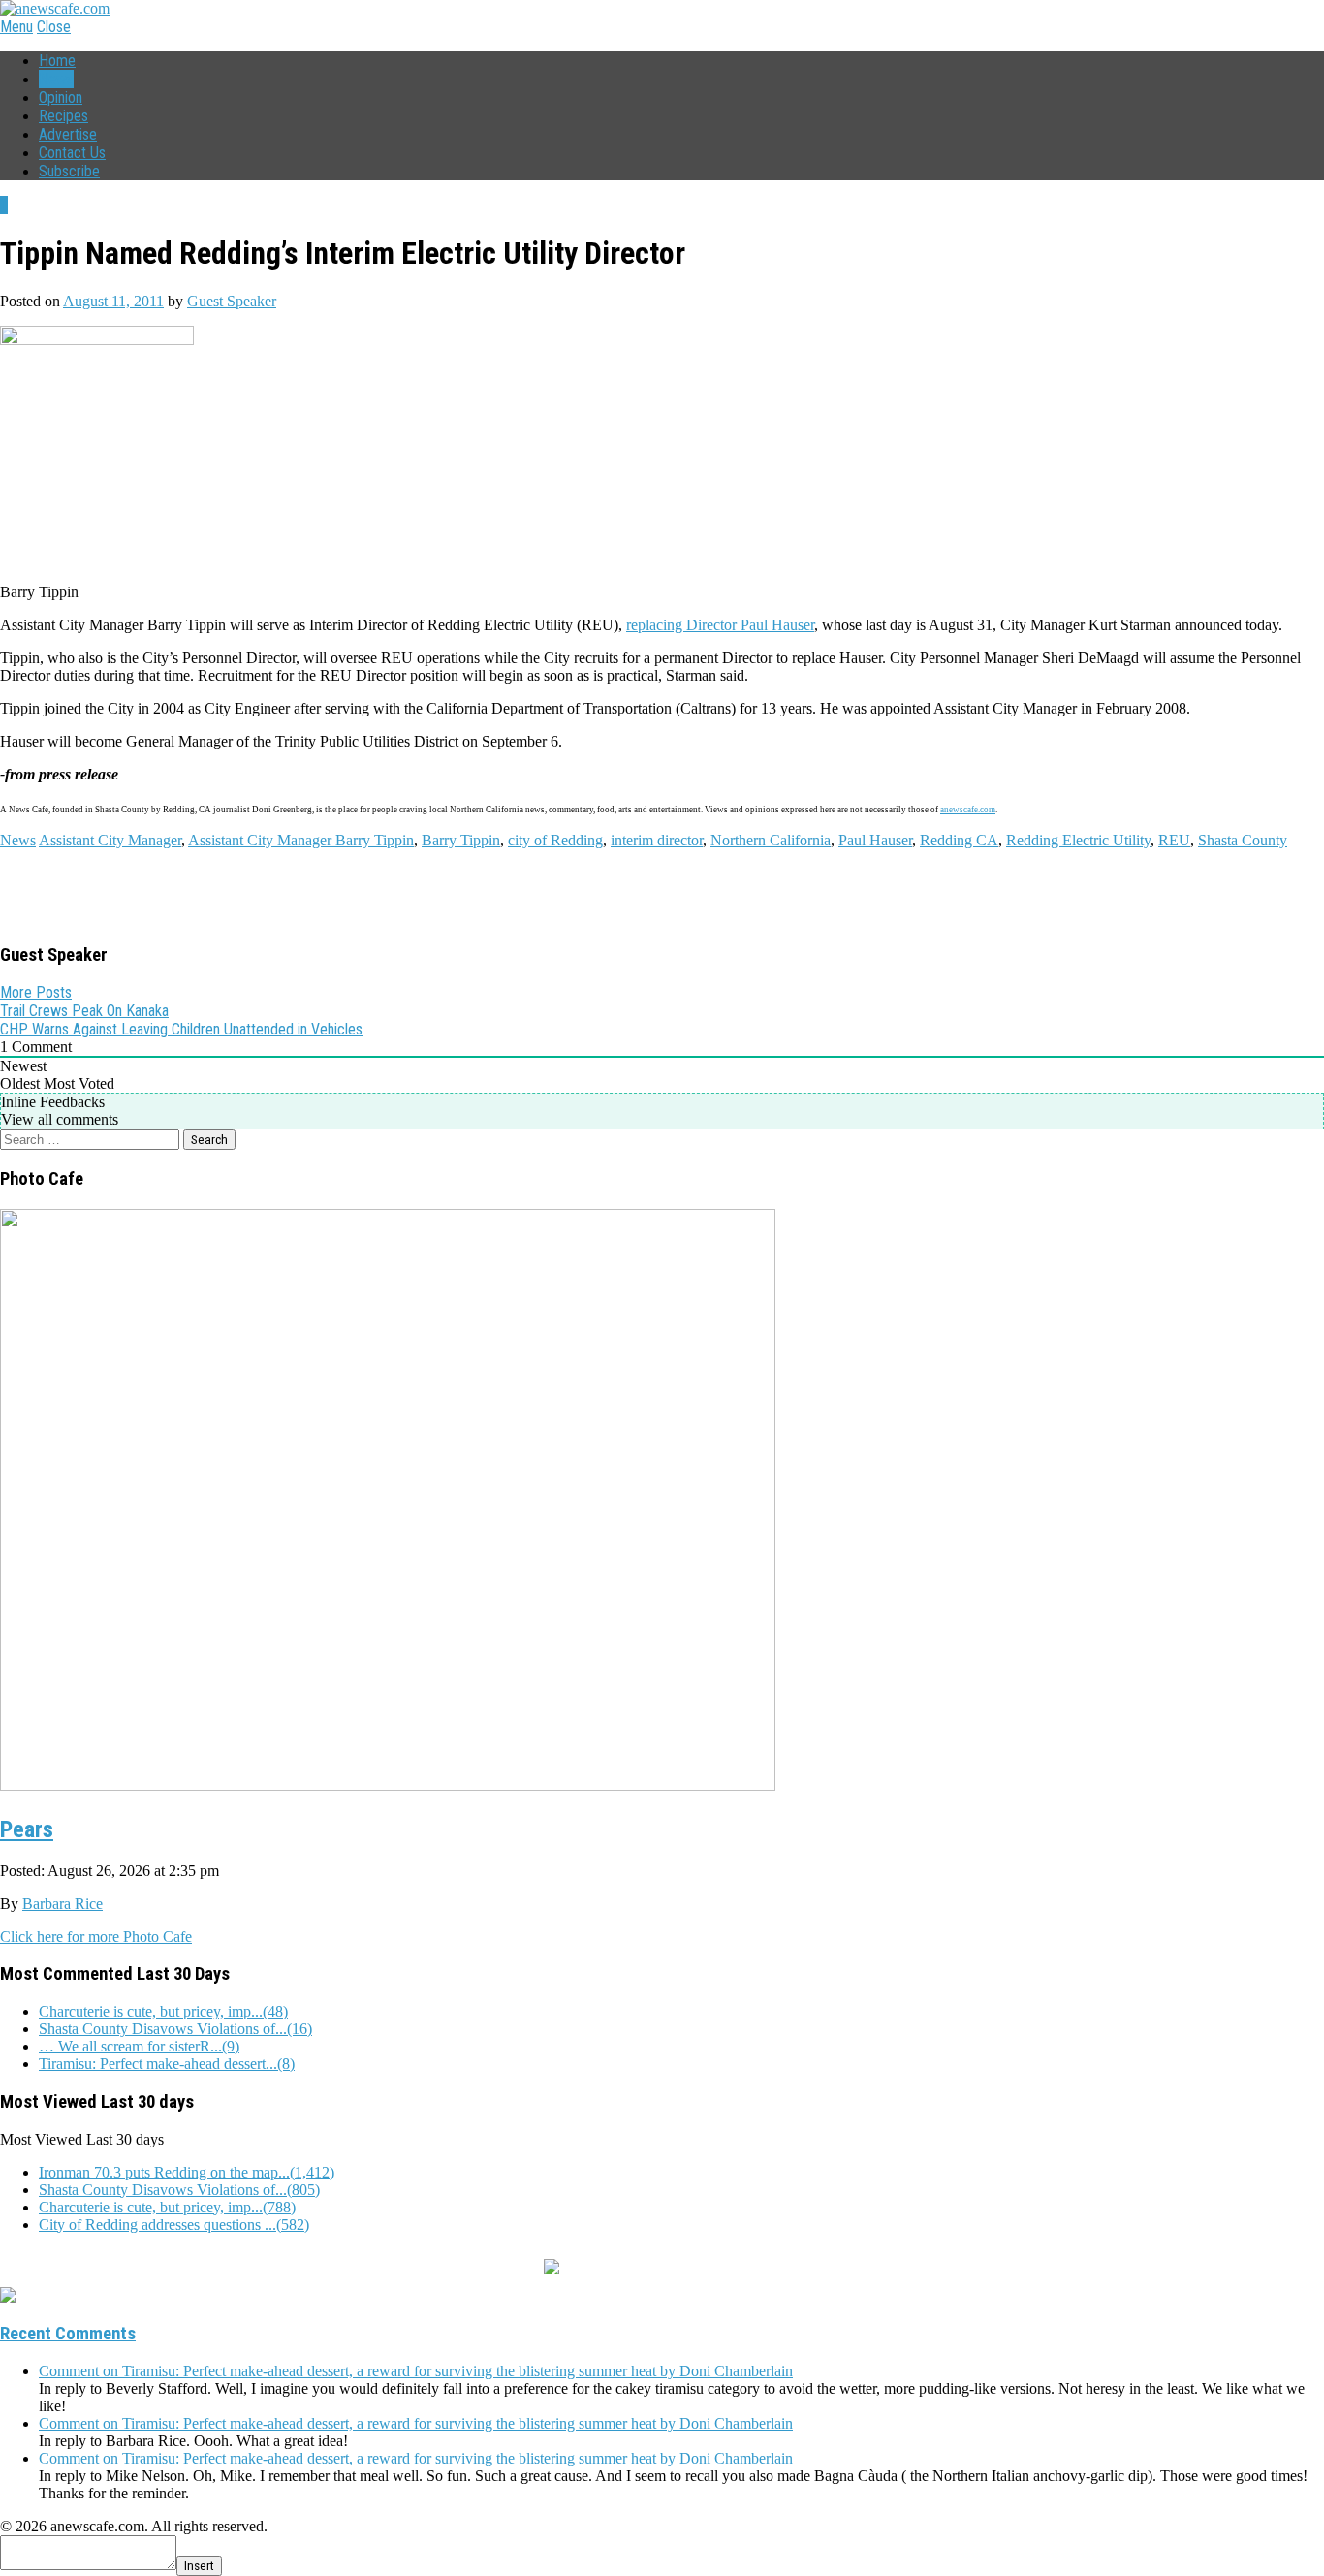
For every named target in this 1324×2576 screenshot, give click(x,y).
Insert (199, 2566)
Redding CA (959, 840)
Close (54, 27)
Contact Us (72, 153)
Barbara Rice (63, 1904)
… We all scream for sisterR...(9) (139, 2046)
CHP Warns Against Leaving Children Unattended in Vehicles (181, 1029)
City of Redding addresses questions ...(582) (174, 2225)
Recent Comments (68, 2334)
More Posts (36, 992)
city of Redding (555, 840)
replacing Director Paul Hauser (720, 625)
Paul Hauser (875, 840)
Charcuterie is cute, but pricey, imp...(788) (167, 2207)
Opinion (61, 97)
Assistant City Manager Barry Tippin (301, 840)
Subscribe (69, 171)
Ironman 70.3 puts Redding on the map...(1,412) (187, 2172)
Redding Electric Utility (1078, 840)
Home (57, 61)
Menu (16, 27)
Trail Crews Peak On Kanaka (84, 1011)
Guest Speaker (232, 301)
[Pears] (388, 1783)
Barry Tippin (461, 840)
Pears (27, 1829)
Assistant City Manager (110, 840)
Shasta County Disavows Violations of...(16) (175, 2029)
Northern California (771, 840)
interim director (657, 840)
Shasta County (1243, 840)
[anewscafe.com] (55, 8)
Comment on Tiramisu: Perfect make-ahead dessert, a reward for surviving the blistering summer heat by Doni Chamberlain (416, 2371)
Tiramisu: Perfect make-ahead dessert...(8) (167, 2064)
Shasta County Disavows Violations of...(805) (179, 2190)
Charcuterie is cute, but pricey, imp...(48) (163, 2011)
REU (1174, 840)
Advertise (68, 134)
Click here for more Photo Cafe (96, 1937)
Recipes (63, 116)
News (56, 79)
